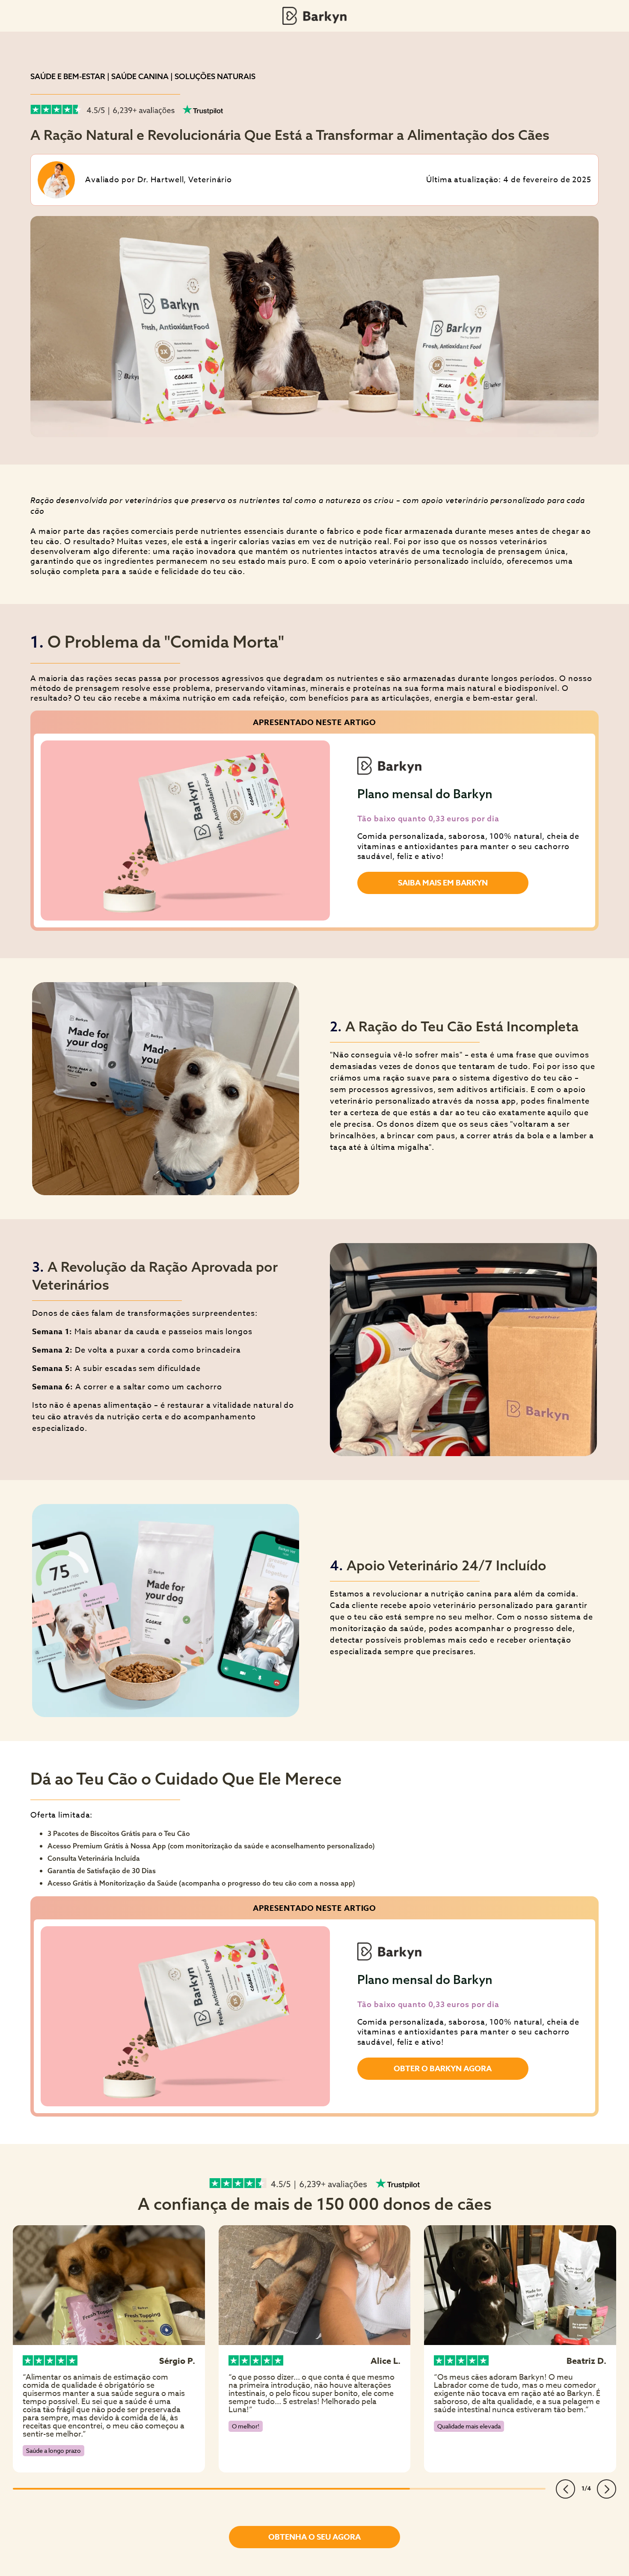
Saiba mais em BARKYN (443, 883)
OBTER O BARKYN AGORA (443, 2069)
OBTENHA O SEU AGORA (314, 2537)
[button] (565, 2489)
